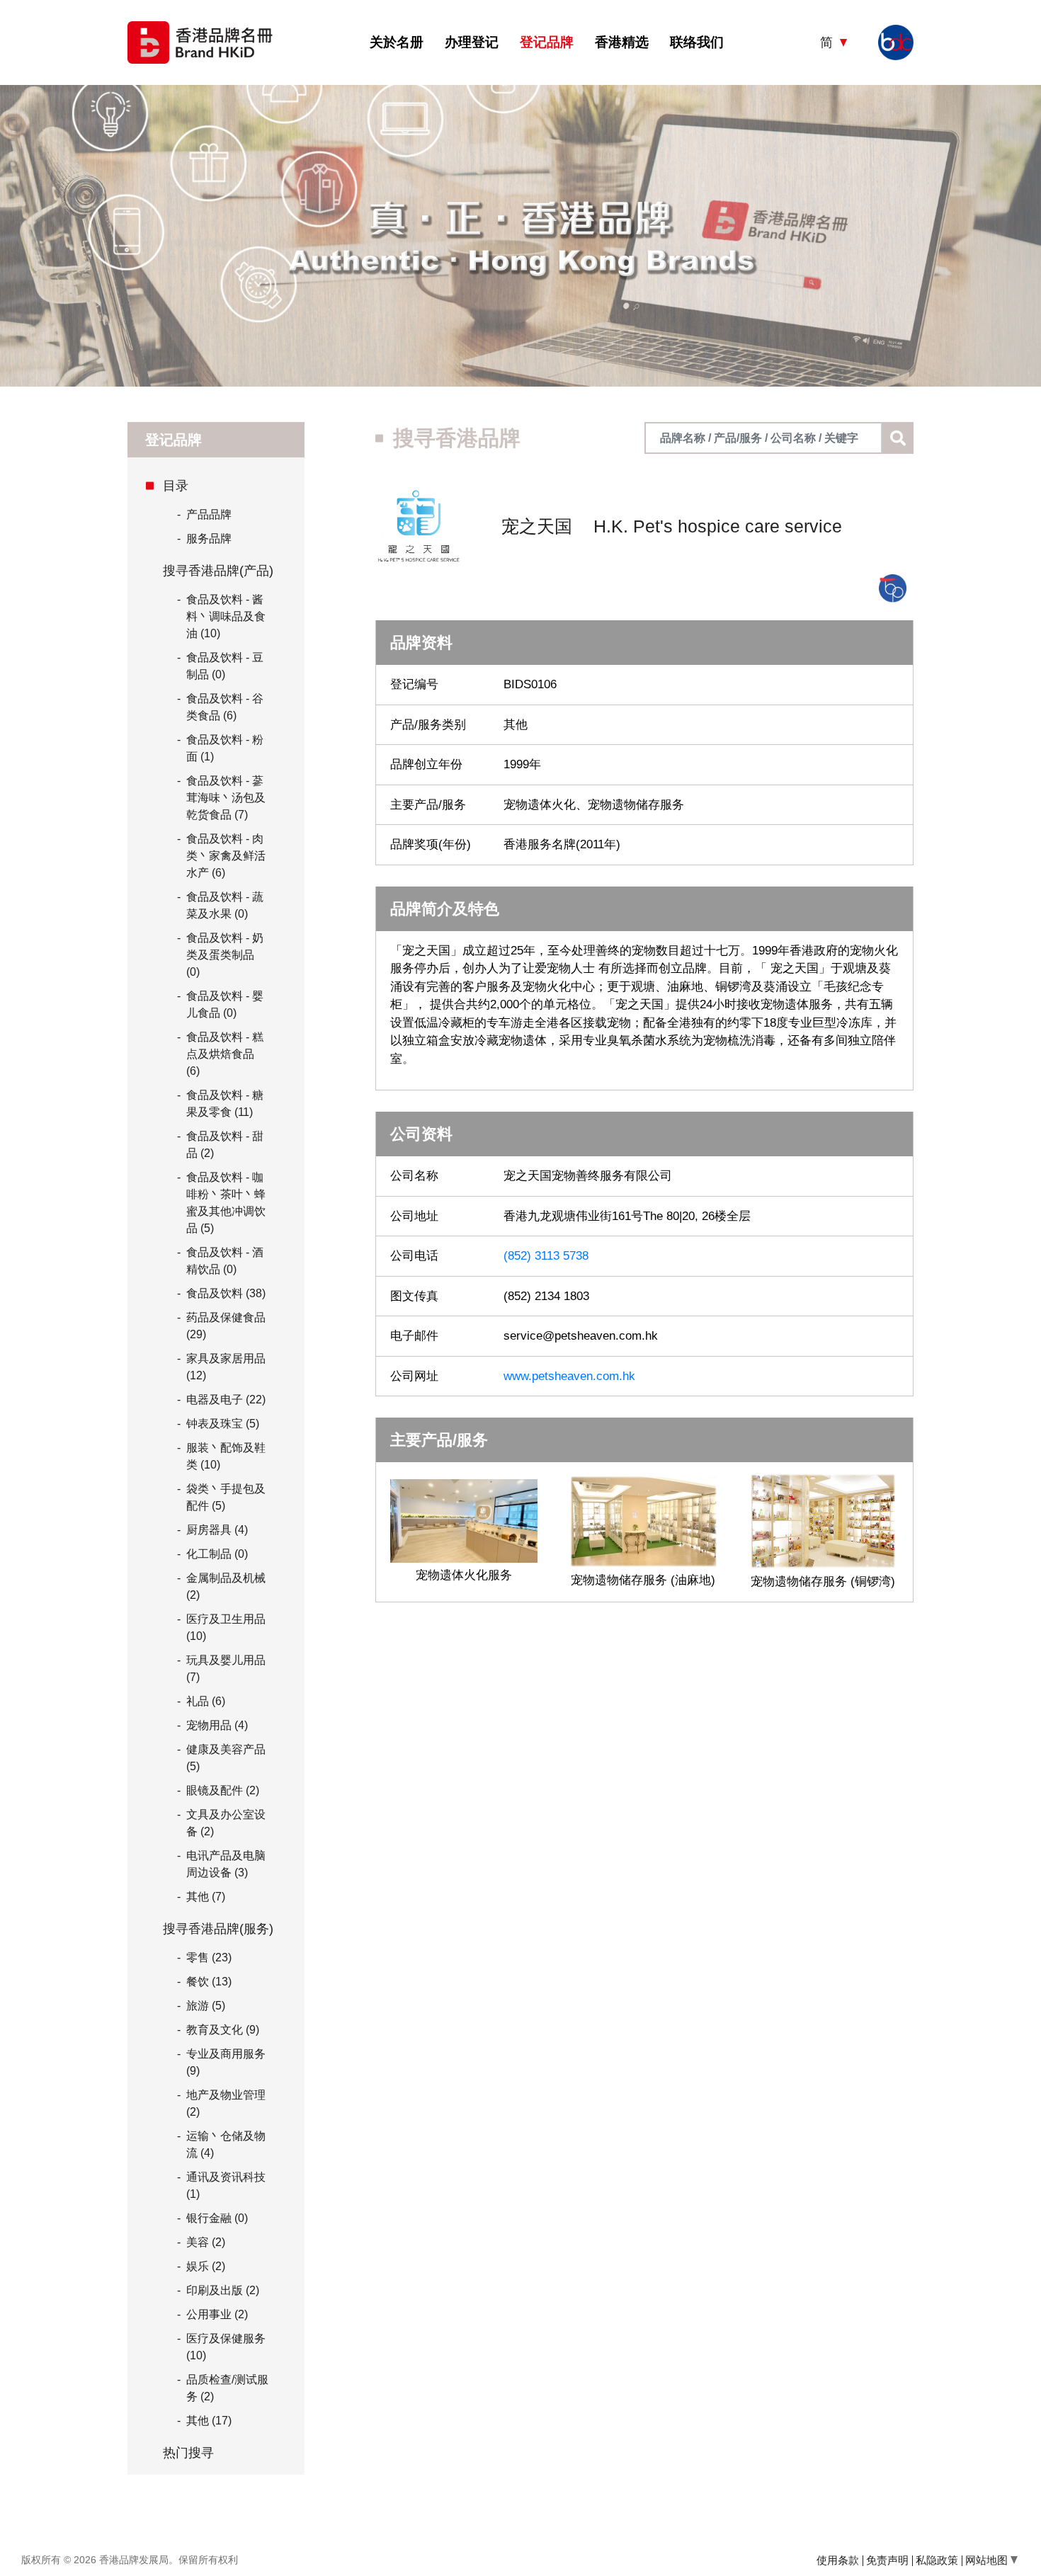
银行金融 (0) (217, 2218)
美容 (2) (206, 2242)
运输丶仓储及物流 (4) (226, 2144)
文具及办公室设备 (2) (226, 1823)
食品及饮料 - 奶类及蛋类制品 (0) (225, 955)
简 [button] (828, 42)
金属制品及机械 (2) (226, 1586)
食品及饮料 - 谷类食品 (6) (225, 707)
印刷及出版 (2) (223, 2290)
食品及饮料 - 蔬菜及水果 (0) (225, 905)
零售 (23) (209, 1957)
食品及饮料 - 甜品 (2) (225, 1145)
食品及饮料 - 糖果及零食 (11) (225, 1104)
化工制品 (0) (217, 1554)
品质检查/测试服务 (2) (227, 2388)
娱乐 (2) (206, 2266)
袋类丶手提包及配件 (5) (226, 1497)
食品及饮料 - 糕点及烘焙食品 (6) (225, 1054)
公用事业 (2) (217, 2314)
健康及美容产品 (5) (226, 1758)
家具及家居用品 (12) (226, 1367)
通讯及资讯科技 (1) (226, 2185)
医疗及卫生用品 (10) (226, 1628)
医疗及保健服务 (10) (226, 2347)
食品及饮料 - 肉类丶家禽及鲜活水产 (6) (226, 856)
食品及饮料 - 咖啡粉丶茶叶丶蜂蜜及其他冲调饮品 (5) (226, 1203)
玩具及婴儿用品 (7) (226, 1669)
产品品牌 (204, 514)
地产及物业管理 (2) (226, 2103)
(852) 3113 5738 (546, 1256)
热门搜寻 (188, 2453)
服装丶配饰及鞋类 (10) (226, 1456)
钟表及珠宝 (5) (223, 1424)
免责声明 (887, 2560)
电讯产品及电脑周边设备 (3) (226, 1864)
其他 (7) (206, 1897)
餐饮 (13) (209, 1982)
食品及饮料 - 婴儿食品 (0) (225, 1004)
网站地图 (988, 2560)
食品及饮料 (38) (226, 1293)
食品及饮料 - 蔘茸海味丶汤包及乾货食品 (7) (226, 798)
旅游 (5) (206, 2006)
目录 (176, 486)
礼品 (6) (206, 1701)
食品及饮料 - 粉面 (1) (225, 748)
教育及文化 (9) (223, 2030)
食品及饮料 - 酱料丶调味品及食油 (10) (226, 616)
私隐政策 (937, 2560)
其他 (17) (209, 2421)
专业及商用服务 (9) (226, 2062)
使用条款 (838, 2560)
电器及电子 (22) (226, 1400)
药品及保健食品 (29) (226, 1326)
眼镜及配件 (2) (223, 1790)
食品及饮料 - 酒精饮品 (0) (225, 1261)
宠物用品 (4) (217, 1725)
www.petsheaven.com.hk (569, 1376)
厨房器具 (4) (217, 1530)
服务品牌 (204, 538)
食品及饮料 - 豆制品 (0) (225, 666)
